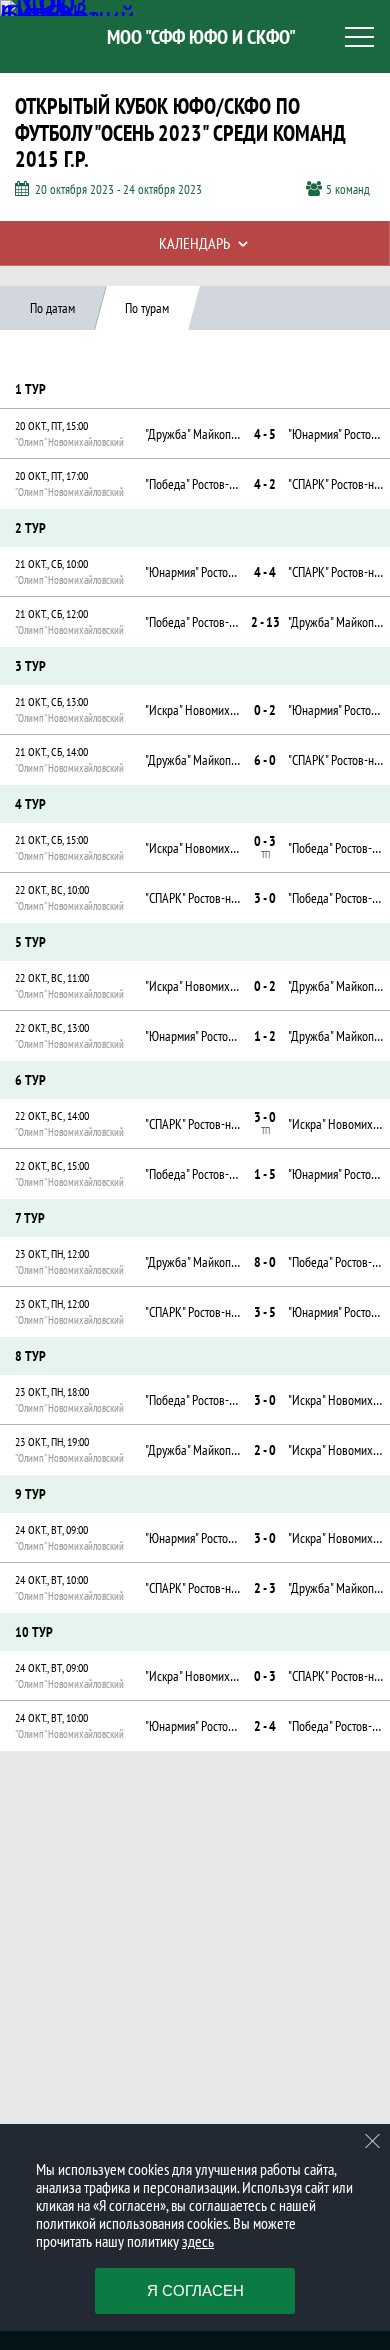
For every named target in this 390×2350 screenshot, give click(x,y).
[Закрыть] (373, 2141)
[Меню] (360, 37)
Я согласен (195, 2290)
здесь (198, 2241)
